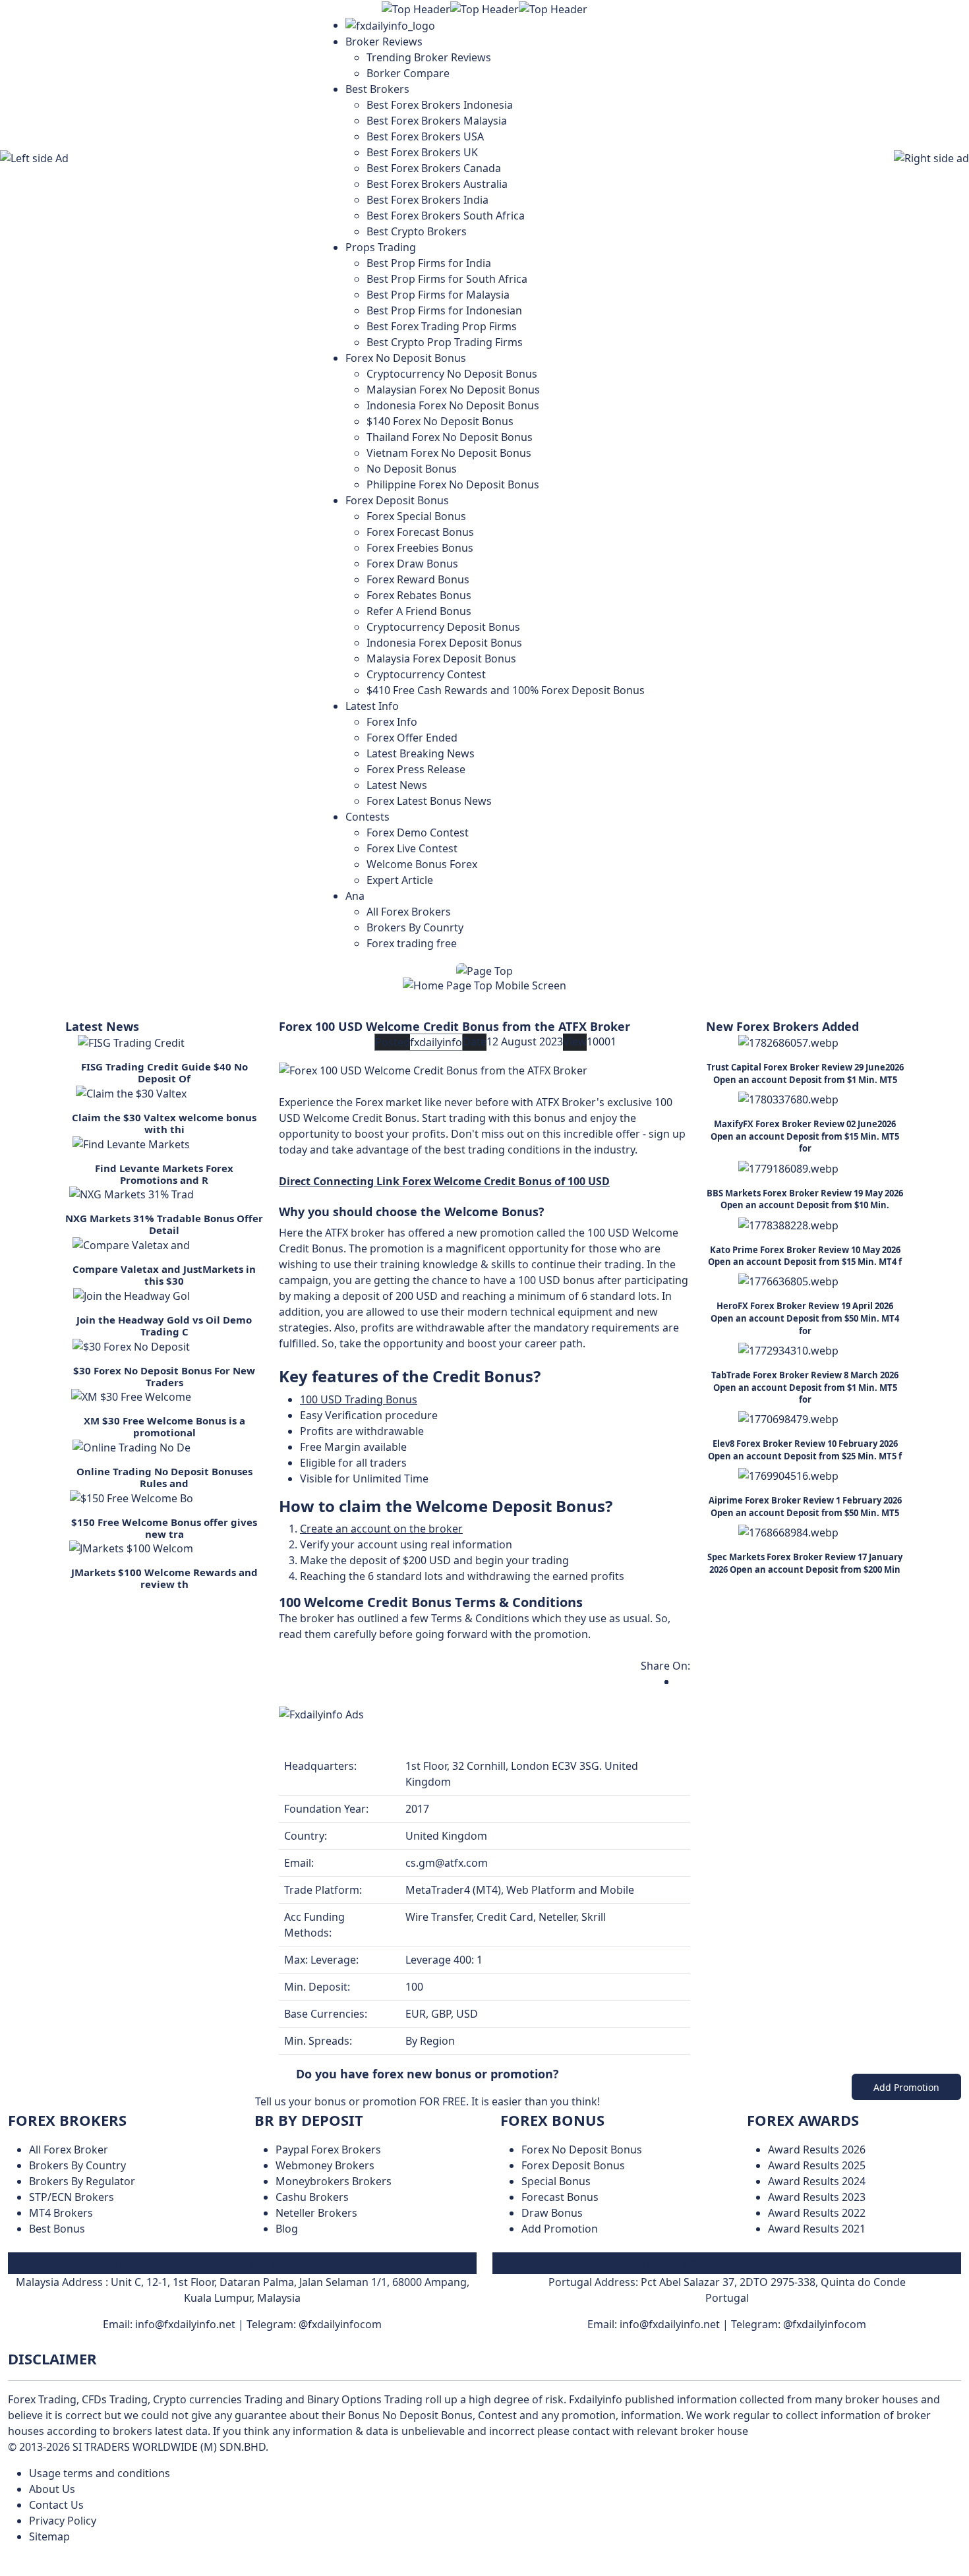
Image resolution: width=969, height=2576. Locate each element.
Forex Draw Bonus (412, 564)
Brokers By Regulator (82, 2181)
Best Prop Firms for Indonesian (444, 310)
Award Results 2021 (817, 2229)
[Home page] (390, 25)
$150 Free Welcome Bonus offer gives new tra (164, 1528)
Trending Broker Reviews (429, 57)
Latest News (397, 785)
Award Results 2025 (817, 2165)
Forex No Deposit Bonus (406, 358)
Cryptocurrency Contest (426, 674)
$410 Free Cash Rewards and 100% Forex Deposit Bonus (506, 690)
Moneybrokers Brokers (334, 2181)
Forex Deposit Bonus (397, 500)
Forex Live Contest (412, 848)
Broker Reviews (384, 42)
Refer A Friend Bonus (419, 611)
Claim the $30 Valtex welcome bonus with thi (164, 1123)
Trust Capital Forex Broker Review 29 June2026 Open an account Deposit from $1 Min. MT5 (805, 1073)
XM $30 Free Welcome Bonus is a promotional (164, 1426)
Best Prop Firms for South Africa (447, 279)
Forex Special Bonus (416, 516)
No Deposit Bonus (412, 469)
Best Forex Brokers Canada (434, 168)
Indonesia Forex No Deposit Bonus (453, 405)
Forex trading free (412, 943)
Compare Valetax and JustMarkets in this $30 (164, 1275)
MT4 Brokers (61, 2213)
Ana (355, 896)
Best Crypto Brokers (417, 231)
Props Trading (381, 247)
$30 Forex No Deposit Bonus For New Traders (164, 1376)
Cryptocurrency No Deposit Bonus (452, 374)
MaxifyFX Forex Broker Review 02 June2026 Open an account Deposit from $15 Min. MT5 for (805, 1136)
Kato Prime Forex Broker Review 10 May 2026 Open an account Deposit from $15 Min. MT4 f (805, 1256)
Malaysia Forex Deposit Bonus (441, 659)
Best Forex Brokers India (427, 200)
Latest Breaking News (421, 753)
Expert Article (400, 880)
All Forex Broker (69, 2150)
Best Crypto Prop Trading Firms (445, 342)
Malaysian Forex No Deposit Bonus (453, 390)
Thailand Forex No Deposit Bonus (450, 437)
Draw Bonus (552, 2213)
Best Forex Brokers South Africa (446, 216)
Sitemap (49, 2536)
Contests (367, 817)
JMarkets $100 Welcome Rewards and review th (164, 1578)
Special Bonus (556, 2181)
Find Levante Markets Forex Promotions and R (164, 1174)
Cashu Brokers (312, 2197)
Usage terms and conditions (100, 2473)
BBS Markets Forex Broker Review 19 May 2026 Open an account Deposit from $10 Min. (805, 1199)
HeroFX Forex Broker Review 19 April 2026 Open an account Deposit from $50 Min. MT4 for (805, 1318)
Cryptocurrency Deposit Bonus (443, 627)
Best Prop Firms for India (429, 263)
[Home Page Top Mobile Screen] (484, 984)
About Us (52, 2489)
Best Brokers (377, 89)
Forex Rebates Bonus (419, 595)
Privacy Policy (63, 2521)
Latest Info (372, 706)
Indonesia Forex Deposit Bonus (444, 643)
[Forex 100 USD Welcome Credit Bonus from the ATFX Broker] (433, 1069)
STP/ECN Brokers (72, 2197)
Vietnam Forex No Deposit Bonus (449, 453)
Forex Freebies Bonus (420, 548)
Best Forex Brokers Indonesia (440, 105)
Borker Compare (408, 73)
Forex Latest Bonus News (429, 801)
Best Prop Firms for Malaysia (438, 295)
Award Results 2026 (817, 2150)
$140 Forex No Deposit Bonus (440, 421)
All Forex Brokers (409, 912)
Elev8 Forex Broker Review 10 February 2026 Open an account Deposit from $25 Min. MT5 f (805, 1450)
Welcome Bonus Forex (422, 864)
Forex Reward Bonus (418, 579)
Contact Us (56, 2505)
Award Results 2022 (817, 2213)
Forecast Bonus (560, 2197)
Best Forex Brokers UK (422, 152)
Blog (287, 2229)
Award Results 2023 (817, 2197)
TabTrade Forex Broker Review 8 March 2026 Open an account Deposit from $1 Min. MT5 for (805, 1387)
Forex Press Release (416, 769)
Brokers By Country (77, 2165)
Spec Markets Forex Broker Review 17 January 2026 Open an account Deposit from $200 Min (805, 1563)
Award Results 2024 (817, 2181)
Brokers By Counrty (415, 927)
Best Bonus (57, 2229)
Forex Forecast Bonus (420, 532)
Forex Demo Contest (418, 833)
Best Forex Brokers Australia (437, 184)
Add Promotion (906, 2087)
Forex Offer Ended (412, 738)
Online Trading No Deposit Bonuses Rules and (164, 1477)
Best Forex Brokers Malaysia (437, 121)
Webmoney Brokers (325, 2165)
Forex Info (392, 722)
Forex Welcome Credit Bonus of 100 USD (506, 1181)
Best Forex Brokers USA (425, 136)
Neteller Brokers (316, 2213)
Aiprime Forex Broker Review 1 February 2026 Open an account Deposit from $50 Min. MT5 (805, 1507)
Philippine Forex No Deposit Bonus (453, 484)
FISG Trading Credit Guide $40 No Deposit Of (164, 1072)
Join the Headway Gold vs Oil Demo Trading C (164, 1326)
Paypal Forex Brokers (328, 2150)
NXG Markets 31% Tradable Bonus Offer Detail (164, 1224)
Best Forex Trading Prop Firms (442, 326)
